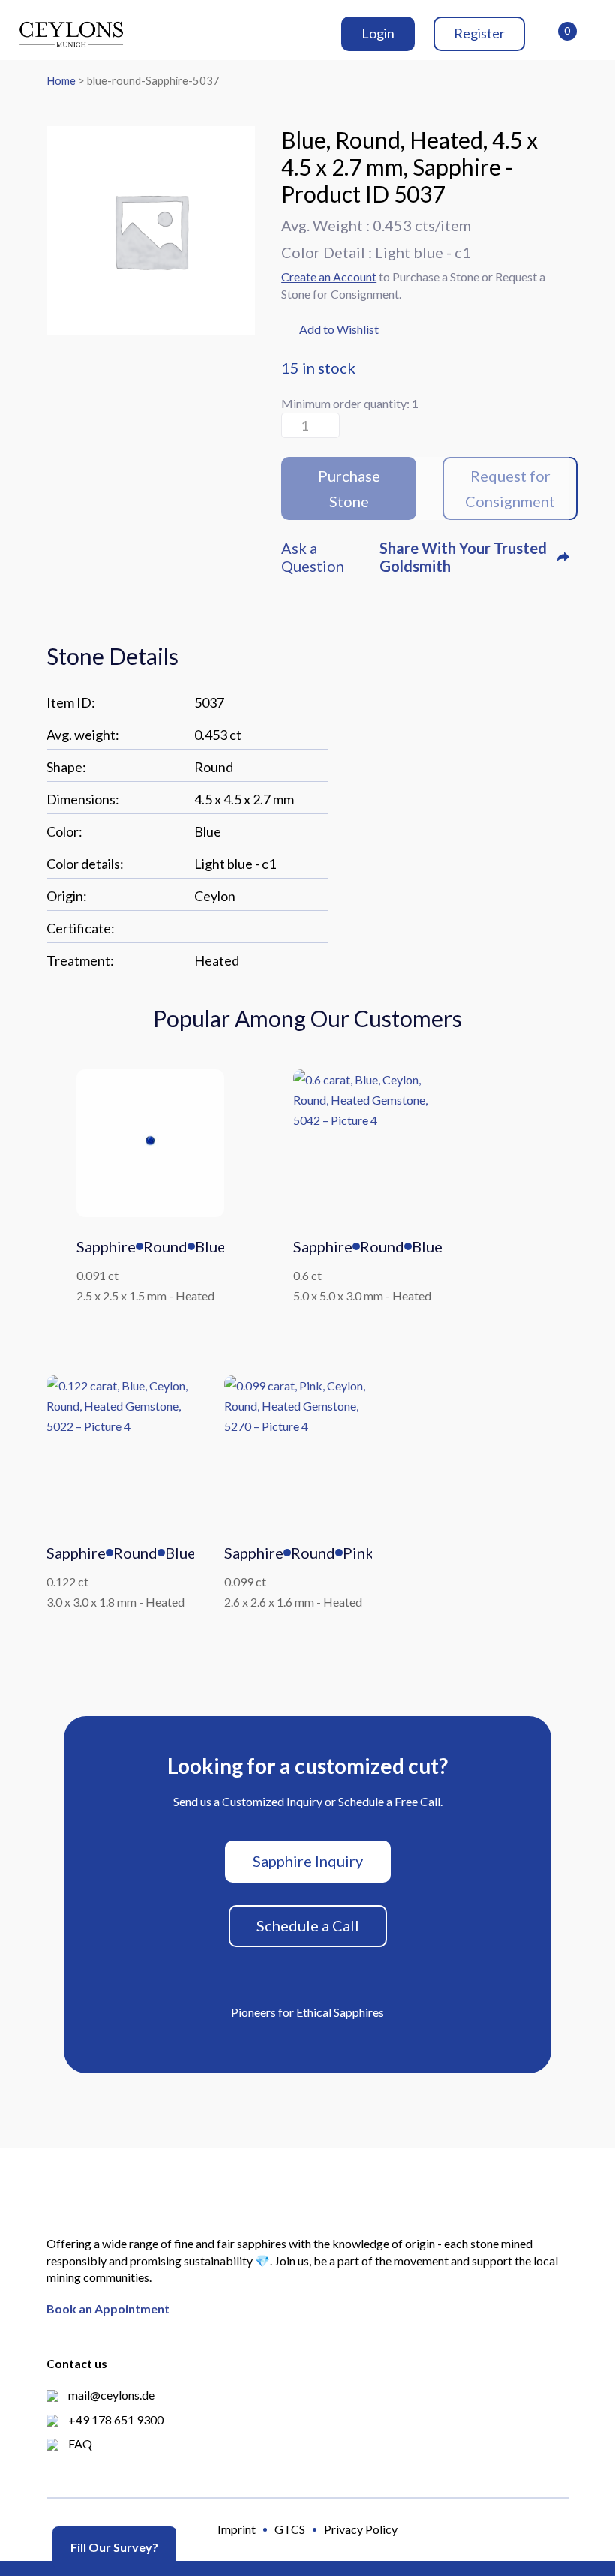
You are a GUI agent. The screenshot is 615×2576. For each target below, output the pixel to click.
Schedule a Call (308, 1925)
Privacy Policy (361, 2529)
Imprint (237, 2529)
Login (378, 33)
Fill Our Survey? (114, 2547)
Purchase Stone (349, 488)
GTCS (290, 2529)
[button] (330, 331)
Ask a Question (313, 557)
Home (61, 80)
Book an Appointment (108, 2308)
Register (479, 33)
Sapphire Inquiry (308, 1861)
